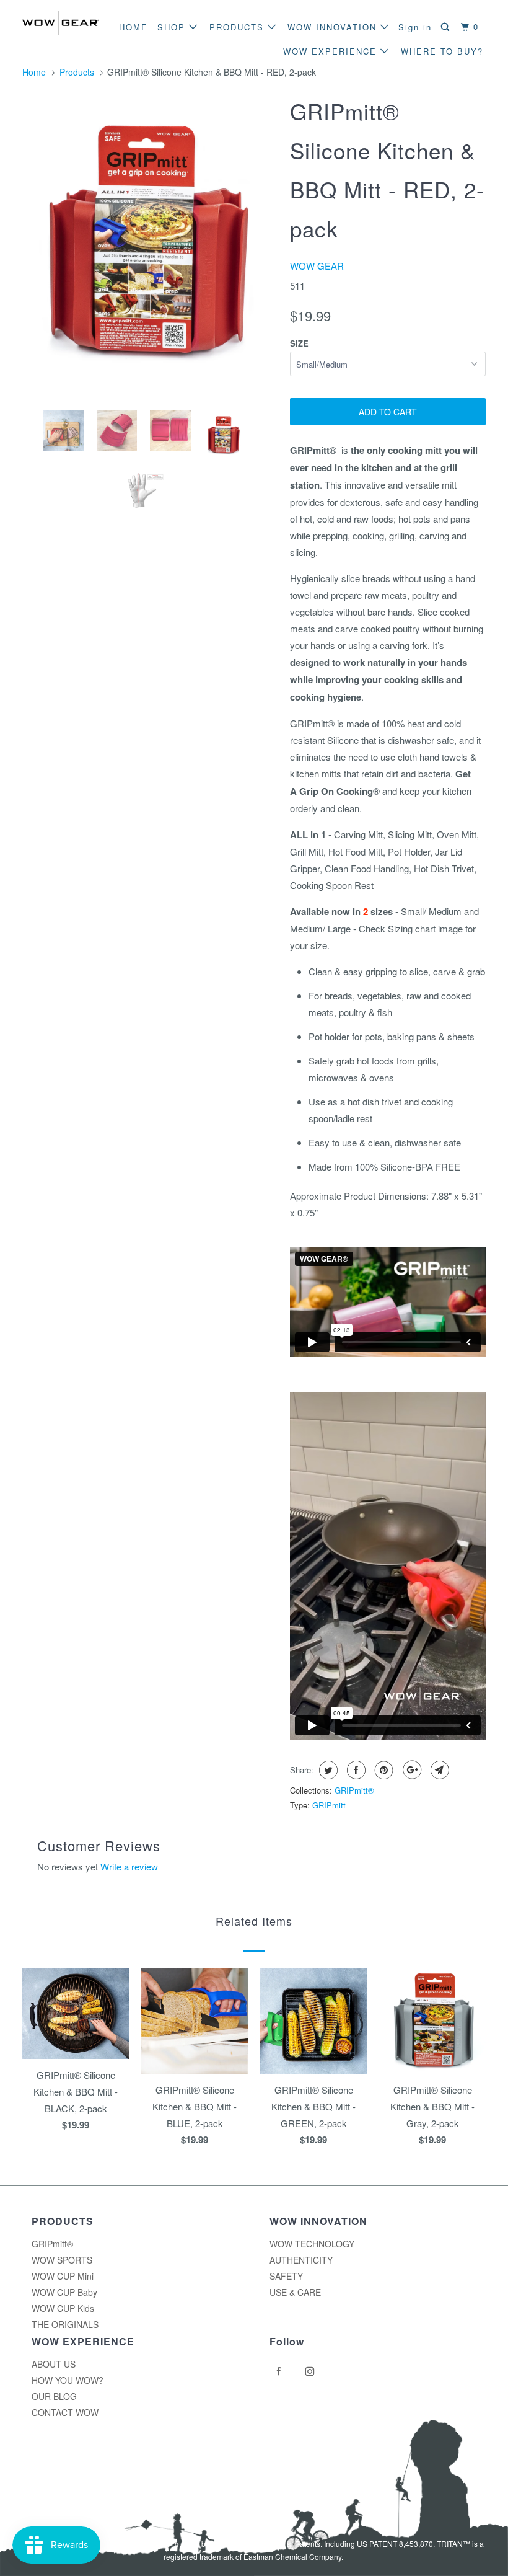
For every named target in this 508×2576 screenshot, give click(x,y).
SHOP (173, 27)
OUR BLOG (54, 2396)
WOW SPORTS (62, 2260)
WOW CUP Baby (64, 2292)
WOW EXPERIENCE (332, 51)
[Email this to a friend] (438, 1770)
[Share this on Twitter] (327, 1770)
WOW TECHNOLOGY (312, 2244)
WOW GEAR (317, 266)
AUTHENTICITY (301, 2260)
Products (77, 72)
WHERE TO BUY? (442, 51)
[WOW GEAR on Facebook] (281, 2371)
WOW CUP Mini (63, 2276)
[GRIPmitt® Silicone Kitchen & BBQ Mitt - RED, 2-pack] (150, 245)
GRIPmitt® (354, 1790)
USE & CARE (295, 2292)
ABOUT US (54, 2364)
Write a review (129, 1866)
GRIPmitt (329, 1805)
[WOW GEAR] (61, 23)
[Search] (447, 27)
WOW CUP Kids (63, 2308)
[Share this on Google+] (410, 1770)
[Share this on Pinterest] (383, 1770)
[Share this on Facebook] (355, 1770)
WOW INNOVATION (334, 27)
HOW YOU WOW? (68, 2380)
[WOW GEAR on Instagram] (312, 2371)
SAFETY (286, 2276)
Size (299, 343)
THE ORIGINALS (65, 2324)
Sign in (415, 27)
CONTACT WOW (65, 2412)
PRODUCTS (239, 27)
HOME (134, 27)
